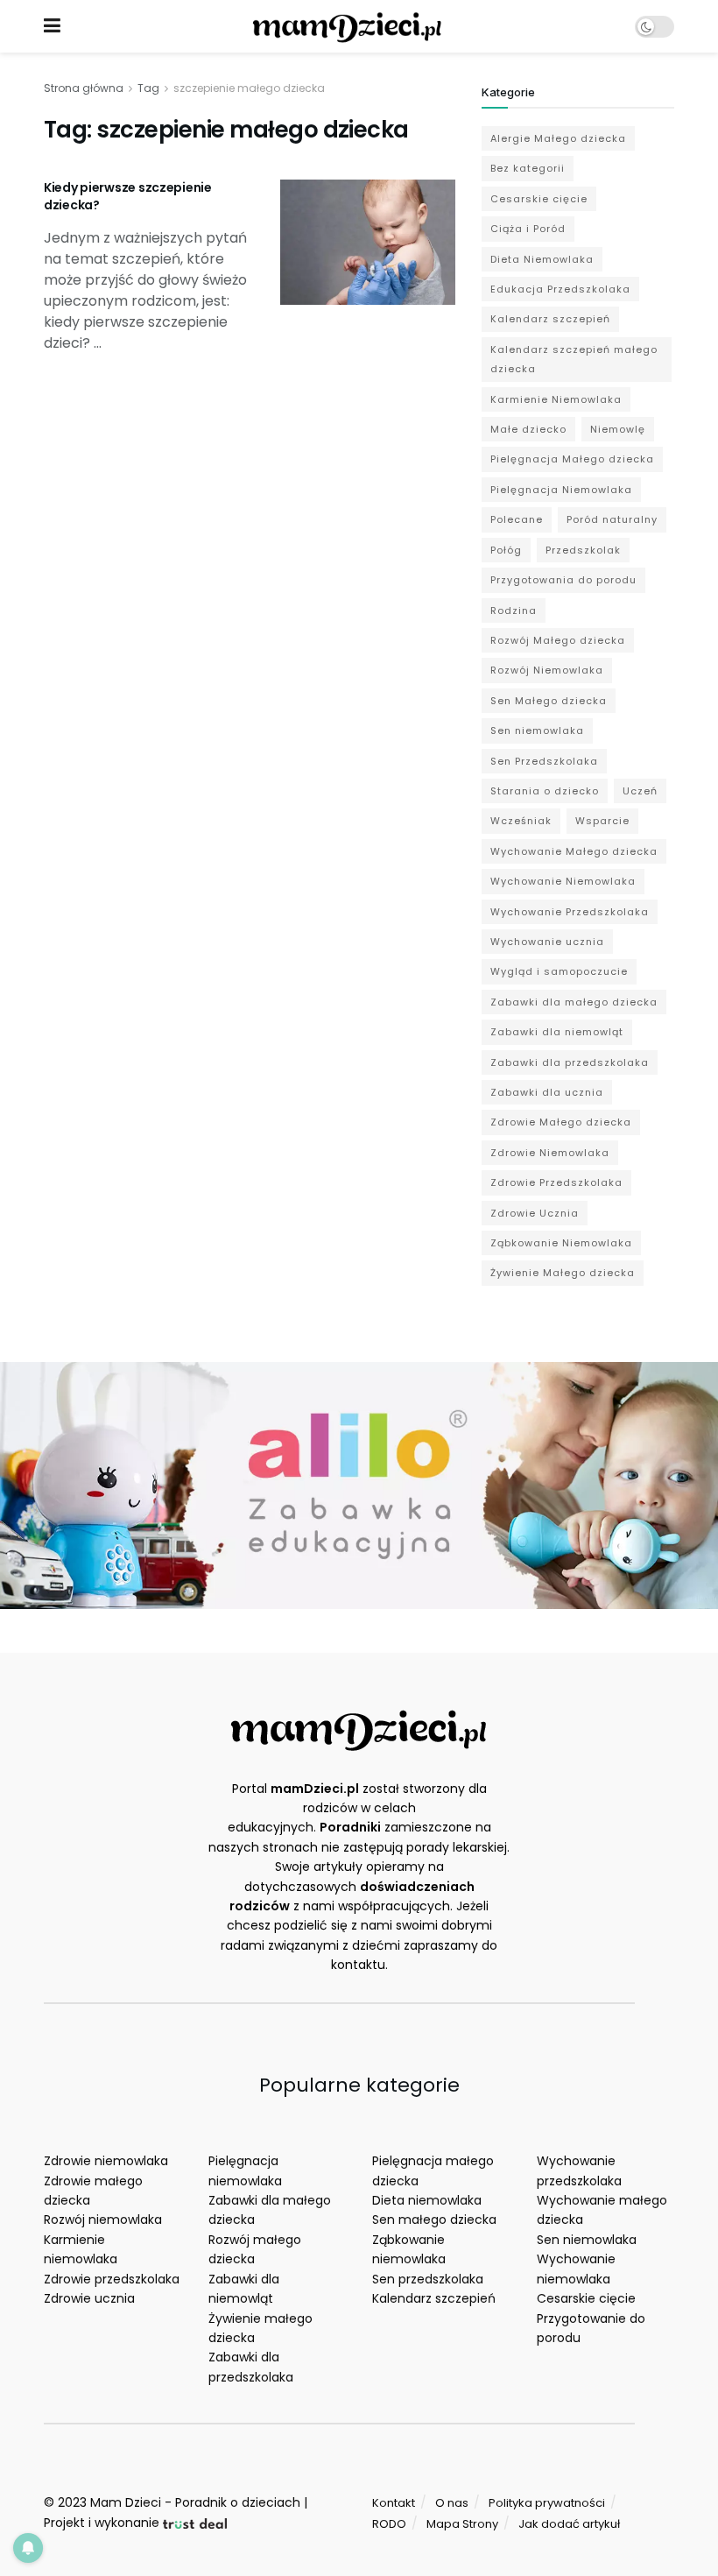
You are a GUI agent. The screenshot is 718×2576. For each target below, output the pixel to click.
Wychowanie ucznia (547, 942)
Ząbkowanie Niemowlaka (561, 1243)
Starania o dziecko (545, 791)
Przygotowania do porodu (563, 580)
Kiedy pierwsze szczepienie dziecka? (128, 196)
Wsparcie (602, 821)
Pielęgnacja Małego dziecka (572, 459)
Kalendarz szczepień (550, 319)
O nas (452, 2503)
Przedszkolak (583, 550)
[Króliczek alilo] (359, 1485)
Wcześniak (521, 821)
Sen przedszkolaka (428, 2279)
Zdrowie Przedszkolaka (556, 1182)
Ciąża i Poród (528, 229)
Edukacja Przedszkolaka (560, 289)
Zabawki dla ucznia (547, 1092)
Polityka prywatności (547, 2503)
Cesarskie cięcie (539, 199)
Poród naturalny (612, 519)
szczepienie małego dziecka (249, 88)
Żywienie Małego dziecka (563, 1273)
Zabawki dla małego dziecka (574, 1002)
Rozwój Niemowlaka (547, 670)
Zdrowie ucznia (89, 2298)
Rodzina (514, 610)
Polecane (517, 519)
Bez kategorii (528, 168)
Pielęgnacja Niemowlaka (561, 490)
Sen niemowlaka (537, 730)
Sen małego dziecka (434, 2220)
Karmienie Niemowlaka (556, 399)
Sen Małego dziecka (549, 701)
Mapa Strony (462, 2524)
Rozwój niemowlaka (103, 2220)
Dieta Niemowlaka (542, 259)
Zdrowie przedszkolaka (112, 2279)
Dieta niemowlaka (427, 2200)
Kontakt (394, 2503)
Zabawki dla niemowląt (557, 1032)
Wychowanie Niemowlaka (563, 881)
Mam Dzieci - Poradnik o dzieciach (195, 2502)
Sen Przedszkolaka (544, 761)
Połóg (506, 550)
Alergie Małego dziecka (558, 138)
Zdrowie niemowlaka (106, 2161)
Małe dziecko (528, 429)
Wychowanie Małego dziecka (574, 851)
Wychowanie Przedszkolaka (570, 912)
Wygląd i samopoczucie (559, 971)
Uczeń (640, 791)
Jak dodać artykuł (569, 2524)
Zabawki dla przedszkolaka (570, 1062)
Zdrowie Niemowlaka (550, 1153)
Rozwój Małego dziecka (558, 640)
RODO (389, 2524)
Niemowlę (618, 429)
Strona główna (84, 88)
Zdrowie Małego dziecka (561, 1122)
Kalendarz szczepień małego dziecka (574, 359)
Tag (148, 88)
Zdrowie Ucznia (535, 1213)
